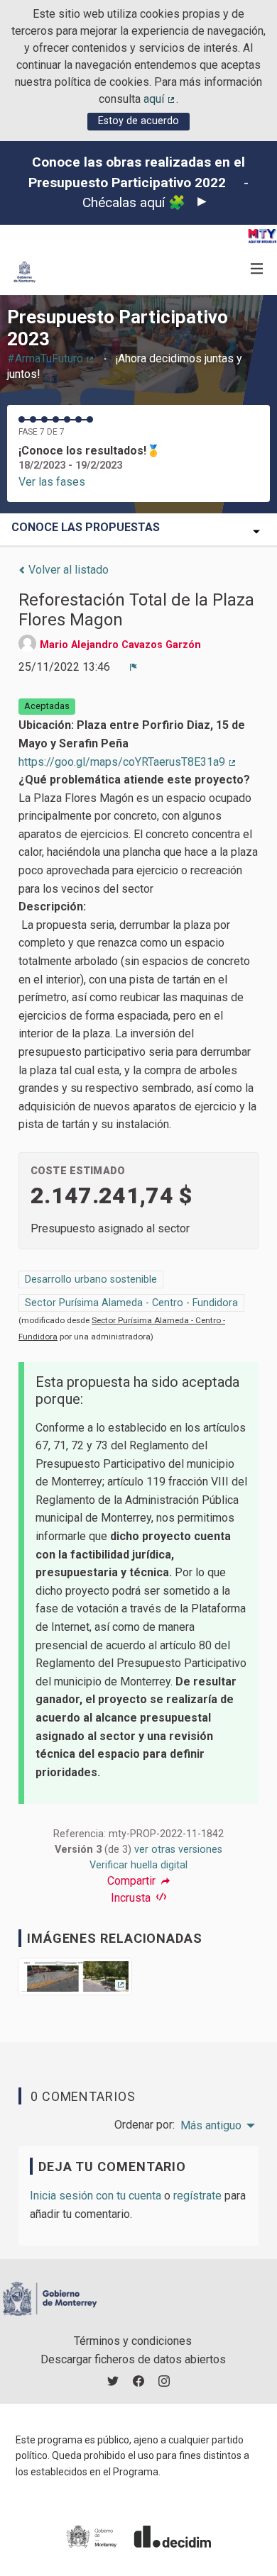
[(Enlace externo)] (75, 1981)
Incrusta (132, 1898)
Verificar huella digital (138, 1865)
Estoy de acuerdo (138, 121)
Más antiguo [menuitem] (211, 2126)
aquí (160, 99)
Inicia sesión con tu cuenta (96, 2196)
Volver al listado (67, 570)
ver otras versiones (178, 1850)
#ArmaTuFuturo (51, 358)
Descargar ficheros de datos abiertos (133, 2359)
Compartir (133, 1881)
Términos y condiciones (133, 2341)
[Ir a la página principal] (25, 272)
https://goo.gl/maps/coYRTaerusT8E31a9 (128, 762)
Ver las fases (52, 482)
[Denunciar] (134, 667)
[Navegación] (257, 269)
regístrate (197, 2196)
